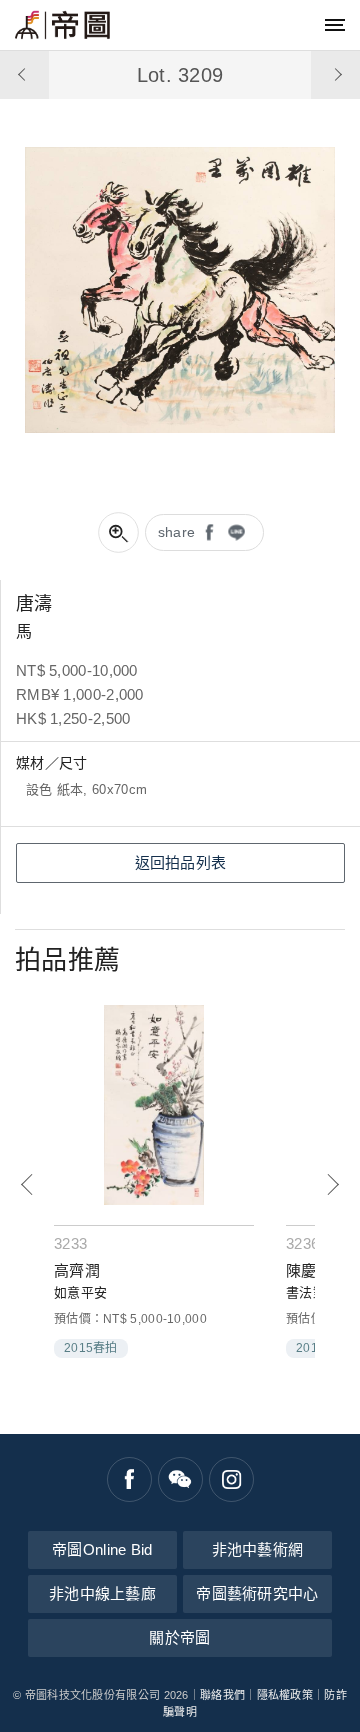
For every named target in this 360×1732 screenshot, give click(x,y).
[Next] (332, 1184)
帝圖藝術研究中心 (257, 1593)
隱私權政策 (285, 1695)
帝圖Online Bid (102, 1549)
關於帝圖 (179, 1637)
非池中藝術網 (258, 1549)
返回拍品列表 (181, 862)
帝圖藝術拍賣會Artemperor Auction (62, 25)
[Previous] (27, 1184)
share (177, 532)
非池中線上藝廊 (102, 1593)
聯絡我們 (222, 1695)
